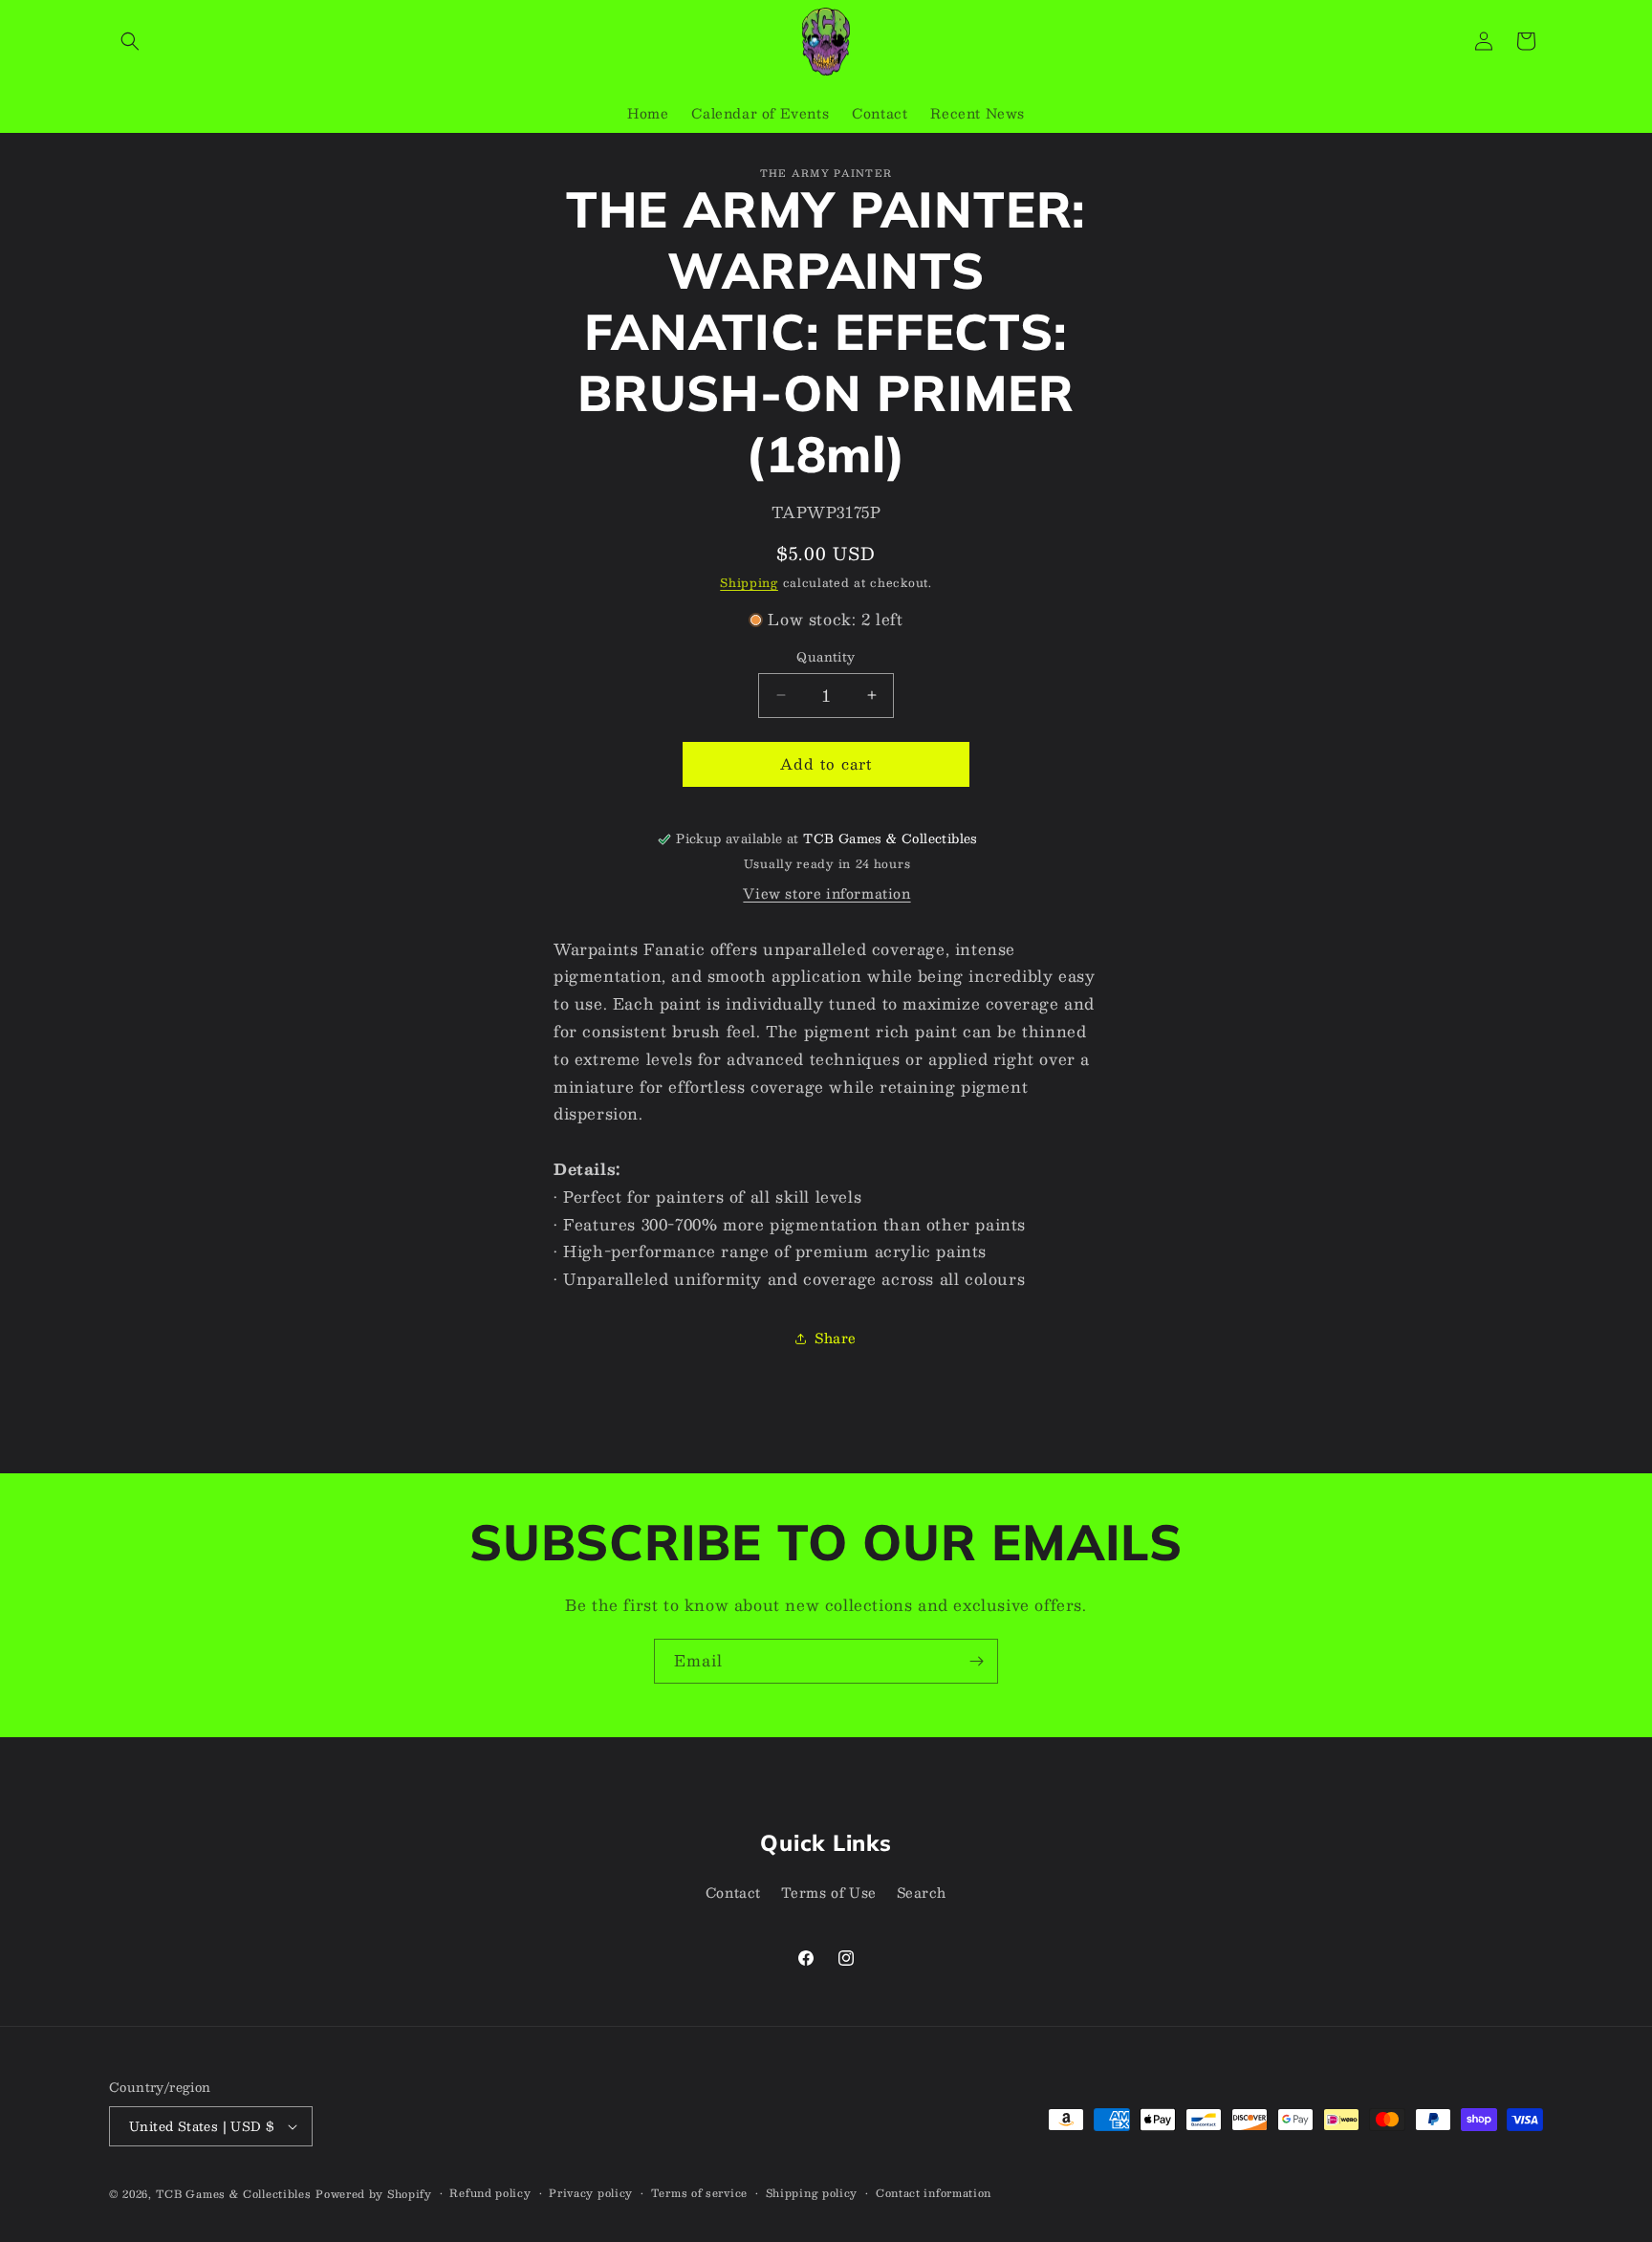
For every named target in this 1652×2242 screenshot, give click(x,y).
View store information (826, 893)
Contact (733, 1892)
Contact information (934, 2193)
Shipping (749, 582)
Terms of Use (829, 1892)
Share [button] (836, 1338)
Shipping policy (812, 2193)
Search (922, 1892)
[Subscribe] (976, 1661)
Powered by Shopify (374, 2194)
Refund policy (490, 2193)
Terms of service (699, 2193)
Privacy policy (591, 2193)
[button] (130, 41)
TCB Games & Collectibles (234, 2194)
